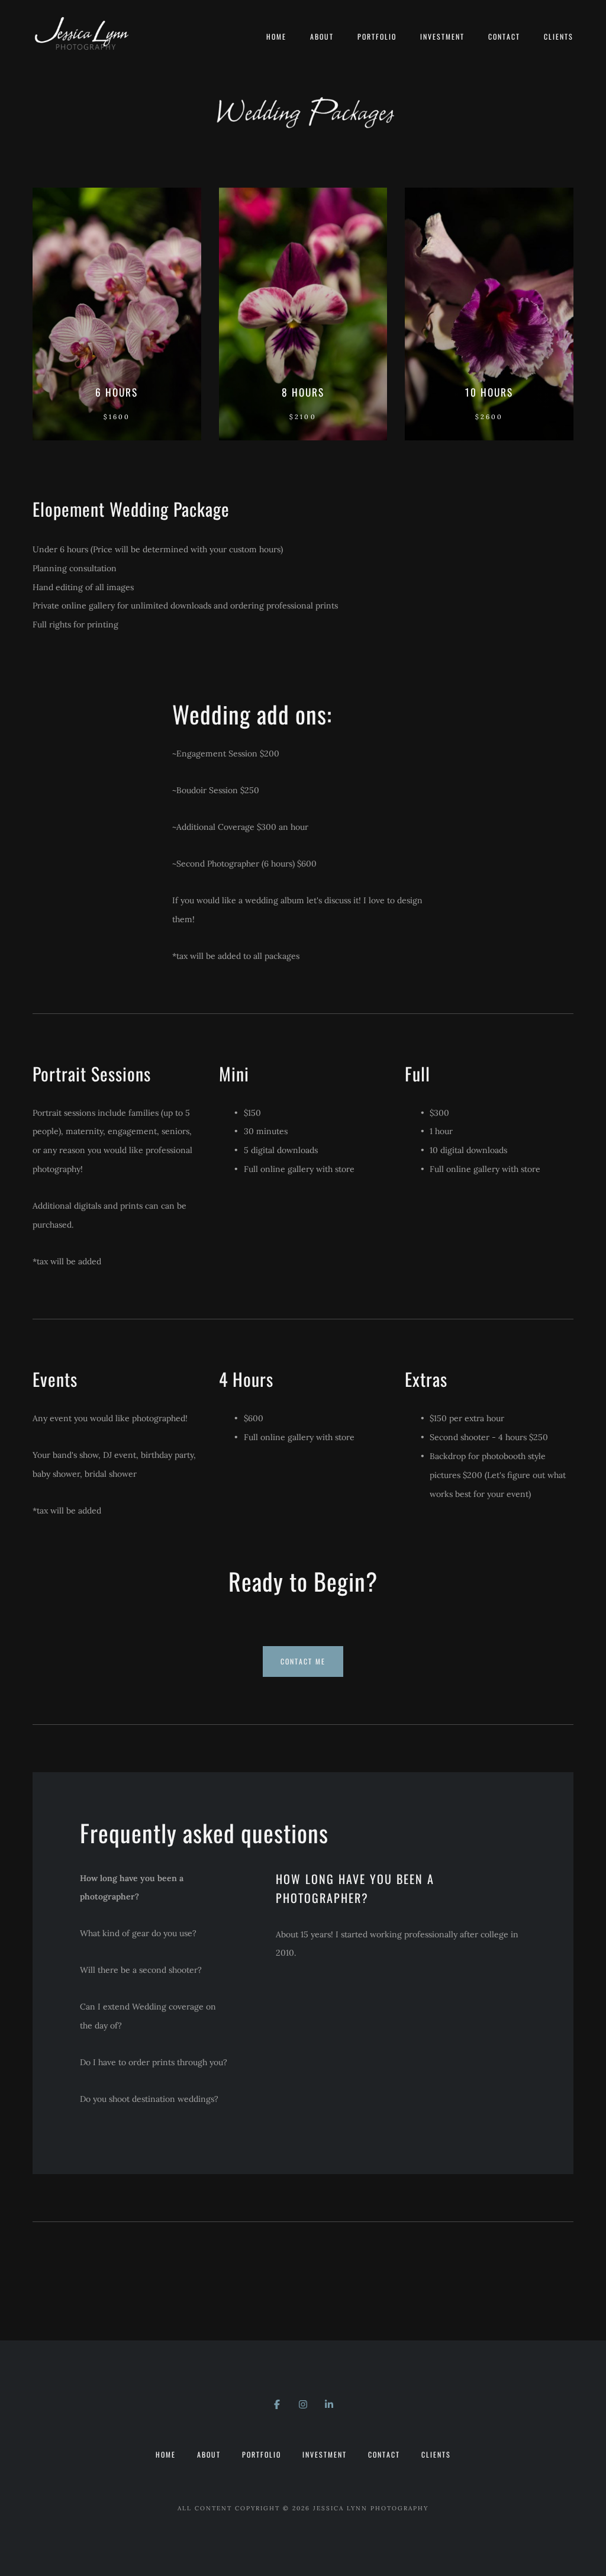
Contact (504, 36)
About (322, 36)
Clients (559, 36)
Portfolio (377, 36)
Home (276, 36)
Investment (442, 36)
